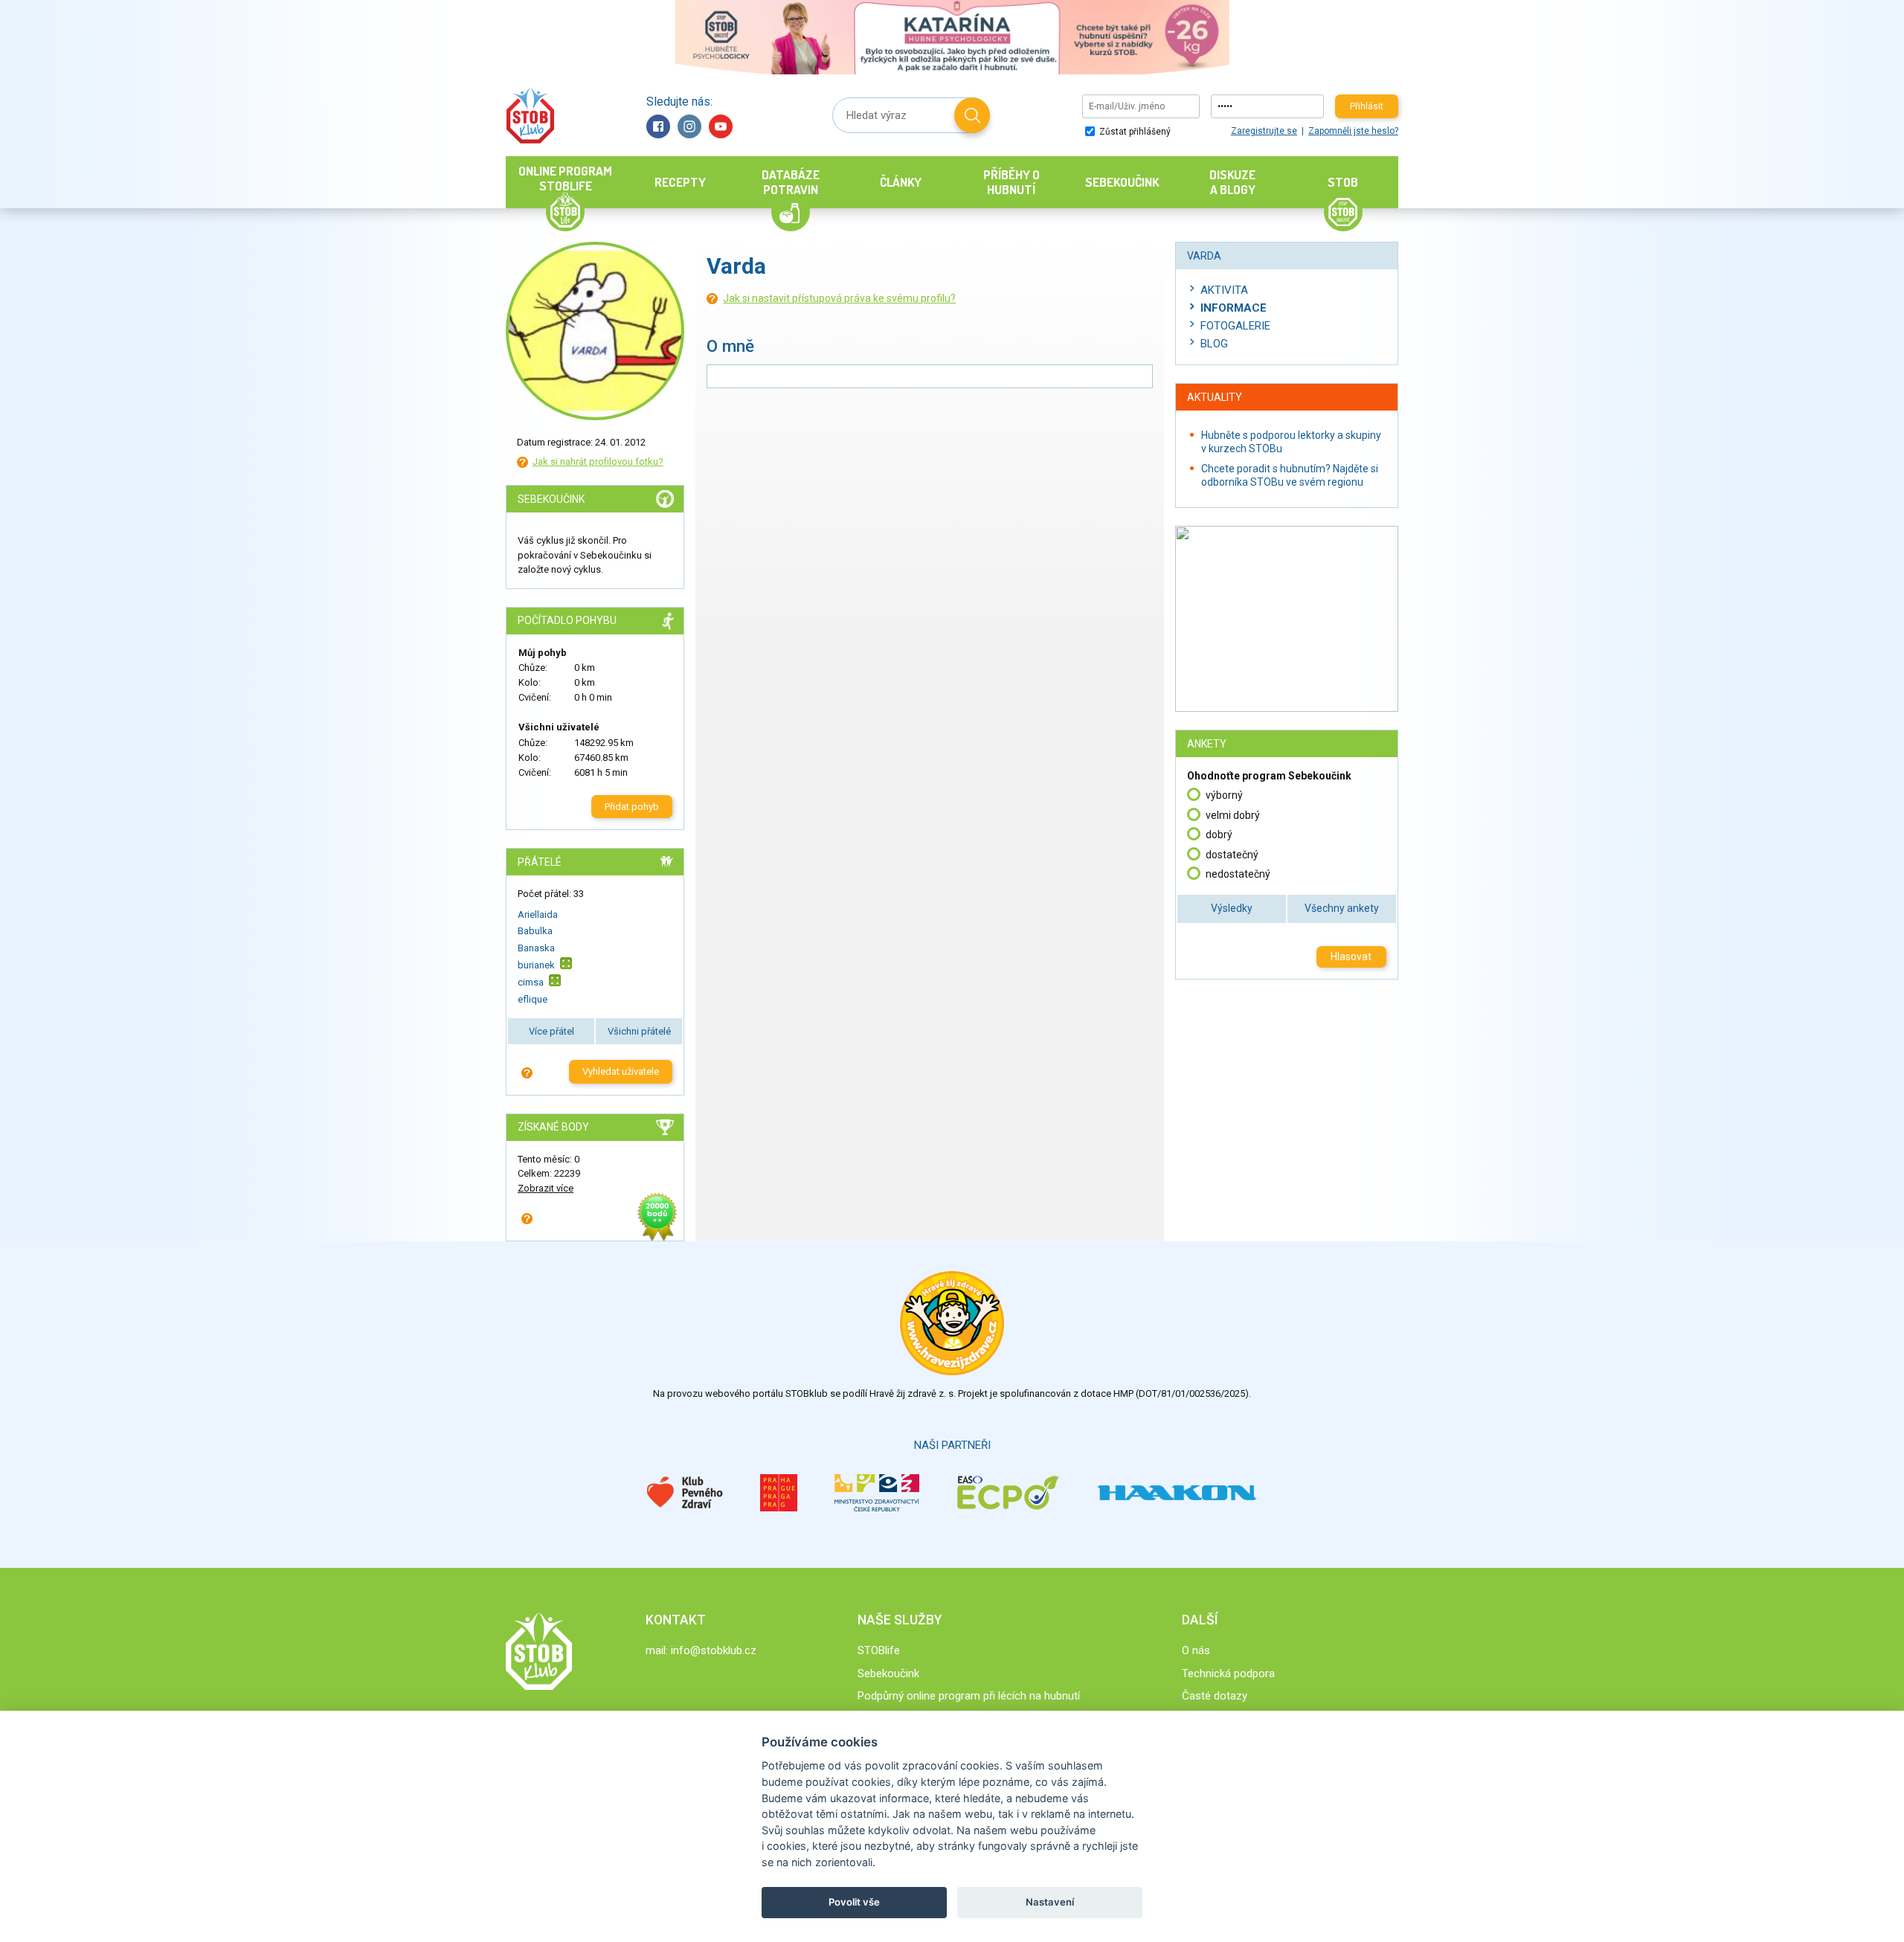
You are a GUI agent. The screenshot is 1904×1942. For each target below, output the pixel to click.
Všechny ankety (1342, 908)
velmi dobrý (1233, 815)
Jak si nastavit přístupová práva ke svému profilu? (839, 298)
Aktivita (1224, 290)
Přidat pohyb (632, 807)
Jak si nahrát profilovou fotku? (598, 462)
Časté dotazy (1215, 1696)
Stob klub (530, 116)
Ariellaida (538, 914)
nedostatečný (1238, 874)
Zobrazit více (546, 1188)
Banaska (536, 948)
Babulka (535, 931)
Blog (1214, 344)
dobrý (1219, 835)
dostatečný (1232, 855)
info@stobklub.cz (714, 1650)
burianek (536, 965)
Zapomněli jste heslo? (1353, 131)
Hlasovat (1351, 956)
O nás (1196, 1650)
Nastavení (1050, 1902)
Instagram (689, 126)
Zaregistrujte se (1264, 131)
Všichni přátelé (639, 1031)
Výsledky (1232, 908)
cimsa (531, 982)
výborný (1224, 795)
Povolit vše (854, 1902)
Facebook (658, 126)
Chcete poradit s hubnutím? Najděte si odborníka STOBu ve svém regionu (1290, 475)
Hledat (972, 115)
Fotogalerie (1235, 326)
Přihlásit (1367, 106)
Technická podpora (1228, 1673)
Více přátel (551, 1031)
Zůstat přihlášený (1134, 132)
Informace (1234, 308)
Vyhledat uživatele (621, 1071)
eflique (533, 999)
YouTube (721, 126)
